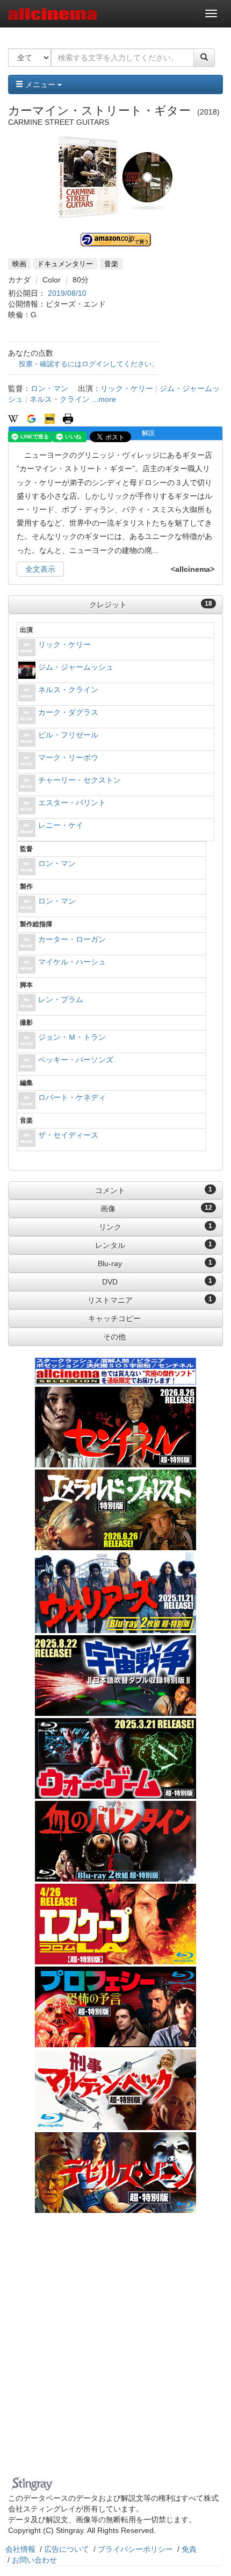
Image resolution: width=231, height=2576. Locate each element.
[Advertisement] (115, 2351)
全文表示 (40, 569)
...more (104, 399)
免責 (189, 2549)
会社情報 (20, 2549)
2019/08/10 (67, 293)
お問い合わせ (34, 2560)
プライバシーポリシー (135, 2549)
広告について (67, 2549)
